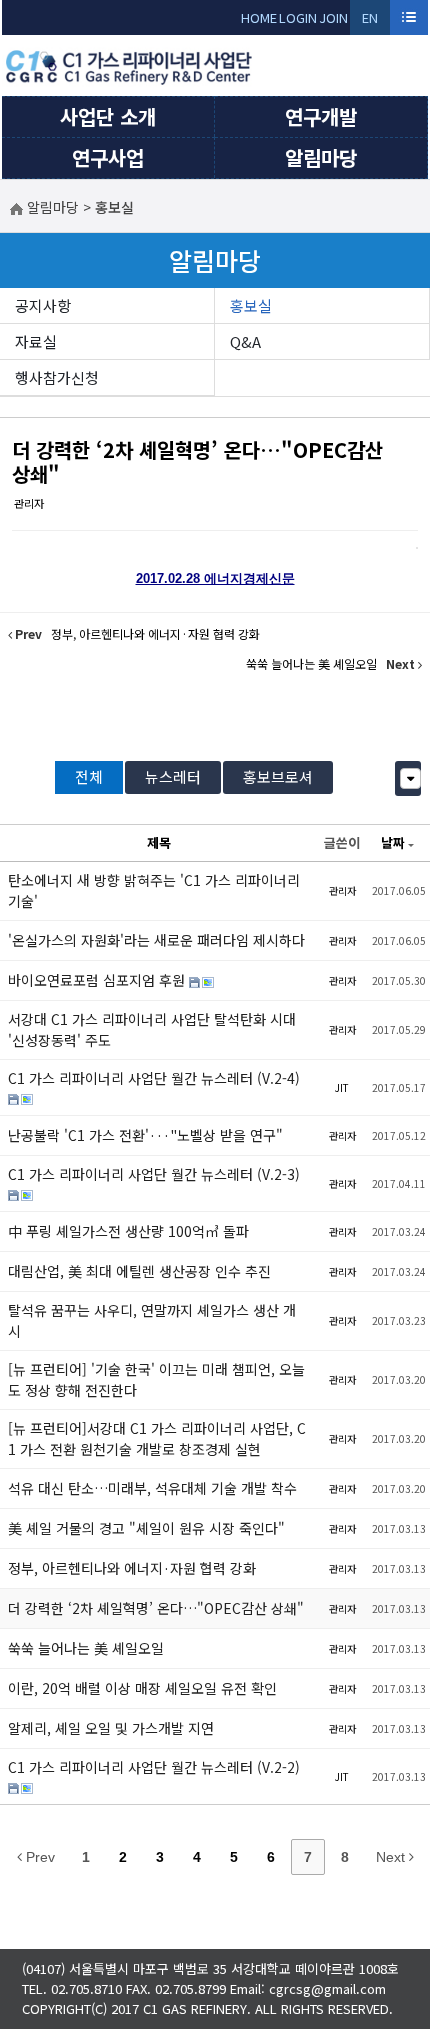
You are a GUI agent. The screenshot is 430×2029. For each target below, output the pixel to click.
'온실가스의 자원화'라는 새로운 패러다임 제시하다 (156, 940)
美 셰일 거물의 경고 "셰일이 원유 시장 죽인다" (146, 1528)
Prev (38, 1857)
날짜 (393, 842)
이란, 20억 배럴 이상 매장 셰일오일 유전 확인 (142, 1688)
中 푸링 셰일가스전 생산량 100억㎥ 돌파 (128, 1231)
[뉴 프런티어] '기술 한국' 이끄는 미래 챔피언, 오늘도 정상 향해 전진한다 (156, 1379)
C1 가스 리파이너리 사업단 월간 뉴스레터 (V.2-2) (154, 1767)
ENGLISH (370, 21)
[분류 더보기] (410, 778)
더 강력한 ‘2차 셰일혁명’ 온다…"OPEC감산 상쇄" (197, 461)
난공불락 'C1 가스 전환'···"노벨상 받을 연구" (145, 1135)
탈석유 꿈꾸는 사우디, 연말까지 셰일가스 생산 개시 (152, 1320)
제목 (159, 842)
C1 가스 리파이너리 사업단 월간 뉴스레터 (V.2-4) (154, 1078)
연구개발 (321, 116)
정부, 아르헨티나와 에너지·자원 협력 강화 (132, 1568)
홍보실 (251, 305)
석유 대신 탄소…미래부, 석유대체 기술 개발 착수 (152, 1488)
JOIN (333, 17)
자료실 (36, 341)
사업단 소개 (108, 116)
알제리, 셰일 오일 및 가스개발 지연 (111, 1728)
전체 (89, 776)
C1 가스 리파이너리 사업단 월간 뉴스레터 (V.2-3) (154, 1174)
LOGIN (298, 17)
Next (392, 1857)
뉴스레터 (173, 776)
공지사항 (43, 305)
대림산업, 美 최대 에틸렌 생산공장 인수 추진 (139, 1271)
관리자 (29, 503)
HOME (259, 17)
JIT (342, 1087)
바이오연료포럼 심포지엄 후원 (98, 980)
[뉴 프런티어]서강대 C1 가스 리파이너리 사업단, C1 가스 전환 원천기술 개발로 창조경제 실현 (157, 1438)
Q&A (245, 341)
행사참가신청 (57, 377)
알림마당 (321, 157)
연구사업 (108, 157)
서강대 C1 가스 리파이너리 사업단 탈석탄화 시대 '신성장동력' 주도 (152, 1029)
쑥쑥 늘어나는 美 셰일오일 (86, 1648)
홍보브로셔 (278, 776)
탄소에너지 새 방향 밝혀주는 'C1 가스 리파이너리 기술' (154, 890)
